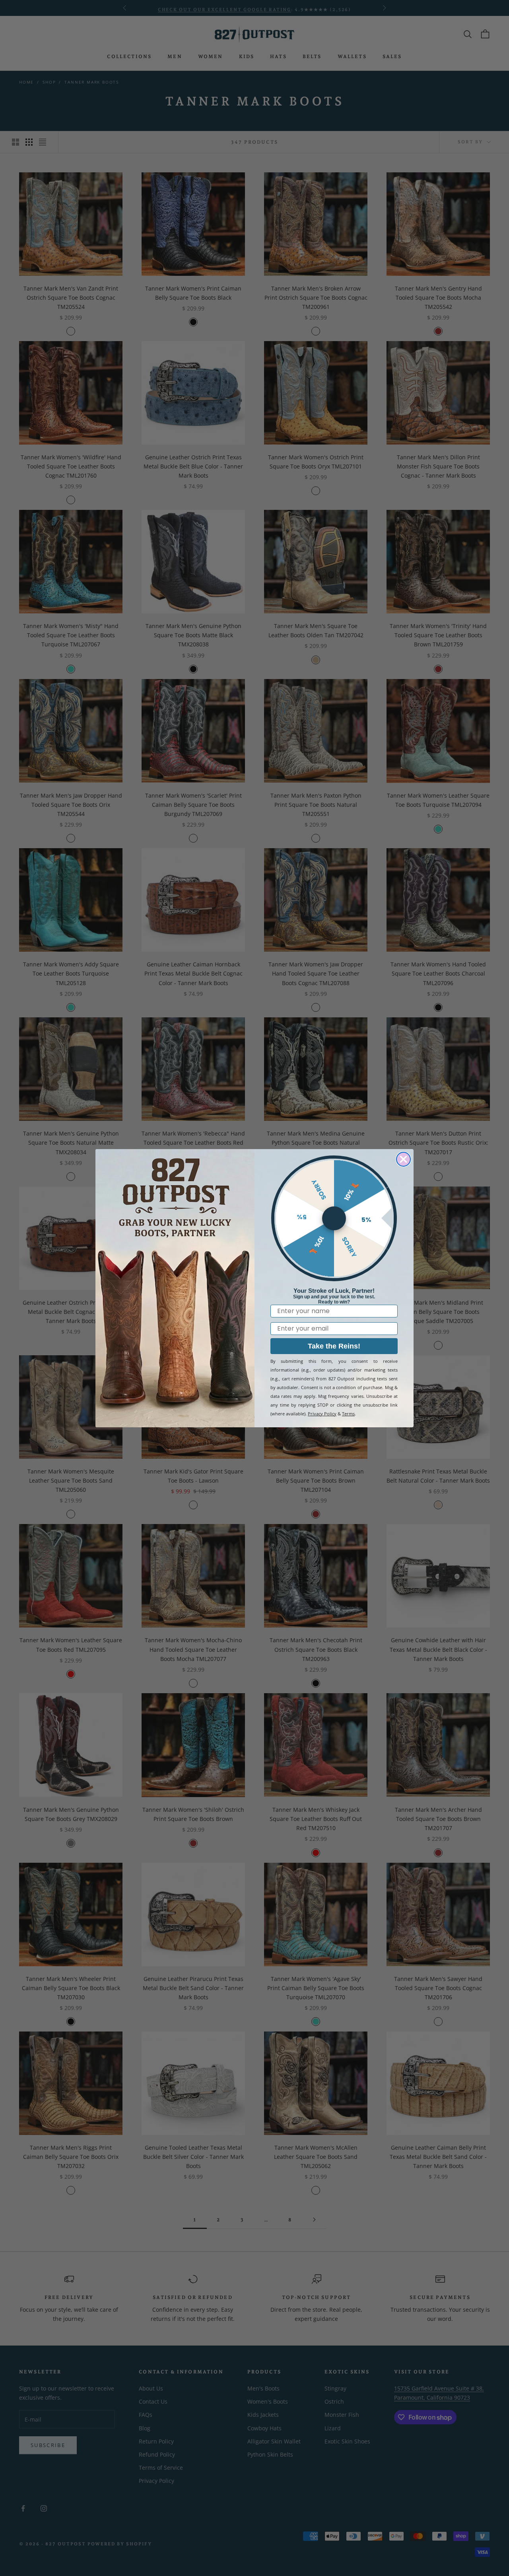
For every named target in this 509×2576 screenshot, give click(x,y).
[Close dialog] (403, 1159)
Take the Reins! (334, 1346)
